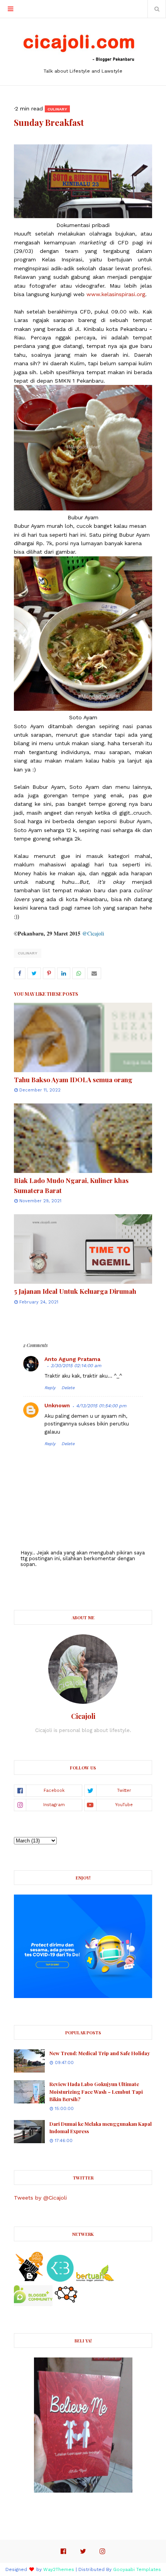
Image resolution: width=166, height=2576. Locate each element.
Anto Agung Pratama (72, 1359)
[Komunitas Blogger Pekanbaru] (95, 2280)
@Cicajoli (93, 933)
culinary (28, 953)
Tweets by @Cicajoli (40, 2198)
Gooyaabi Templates (137, 2569)
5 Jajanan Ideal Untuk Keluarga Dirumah (75, 1291)
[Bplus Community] (33, 2304)
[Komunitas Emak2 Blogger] (60, 2280)
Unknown (57, 1405)
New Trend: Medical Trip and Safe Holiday (100, 2053)
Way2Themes (59, 2569)
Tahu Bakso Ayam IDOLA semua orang (73, 1080)
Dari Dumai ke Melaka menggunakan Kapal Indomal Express (101, 2128)
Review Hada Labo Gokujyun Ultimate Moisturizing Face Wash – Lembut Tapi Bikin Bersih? (96, 2091)
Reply (50, 1388)
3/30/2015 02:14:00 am (76, 1366)
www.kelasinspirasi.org (116, 294)
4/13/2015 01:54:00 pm (101, 1406)
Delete (68, 1388)
